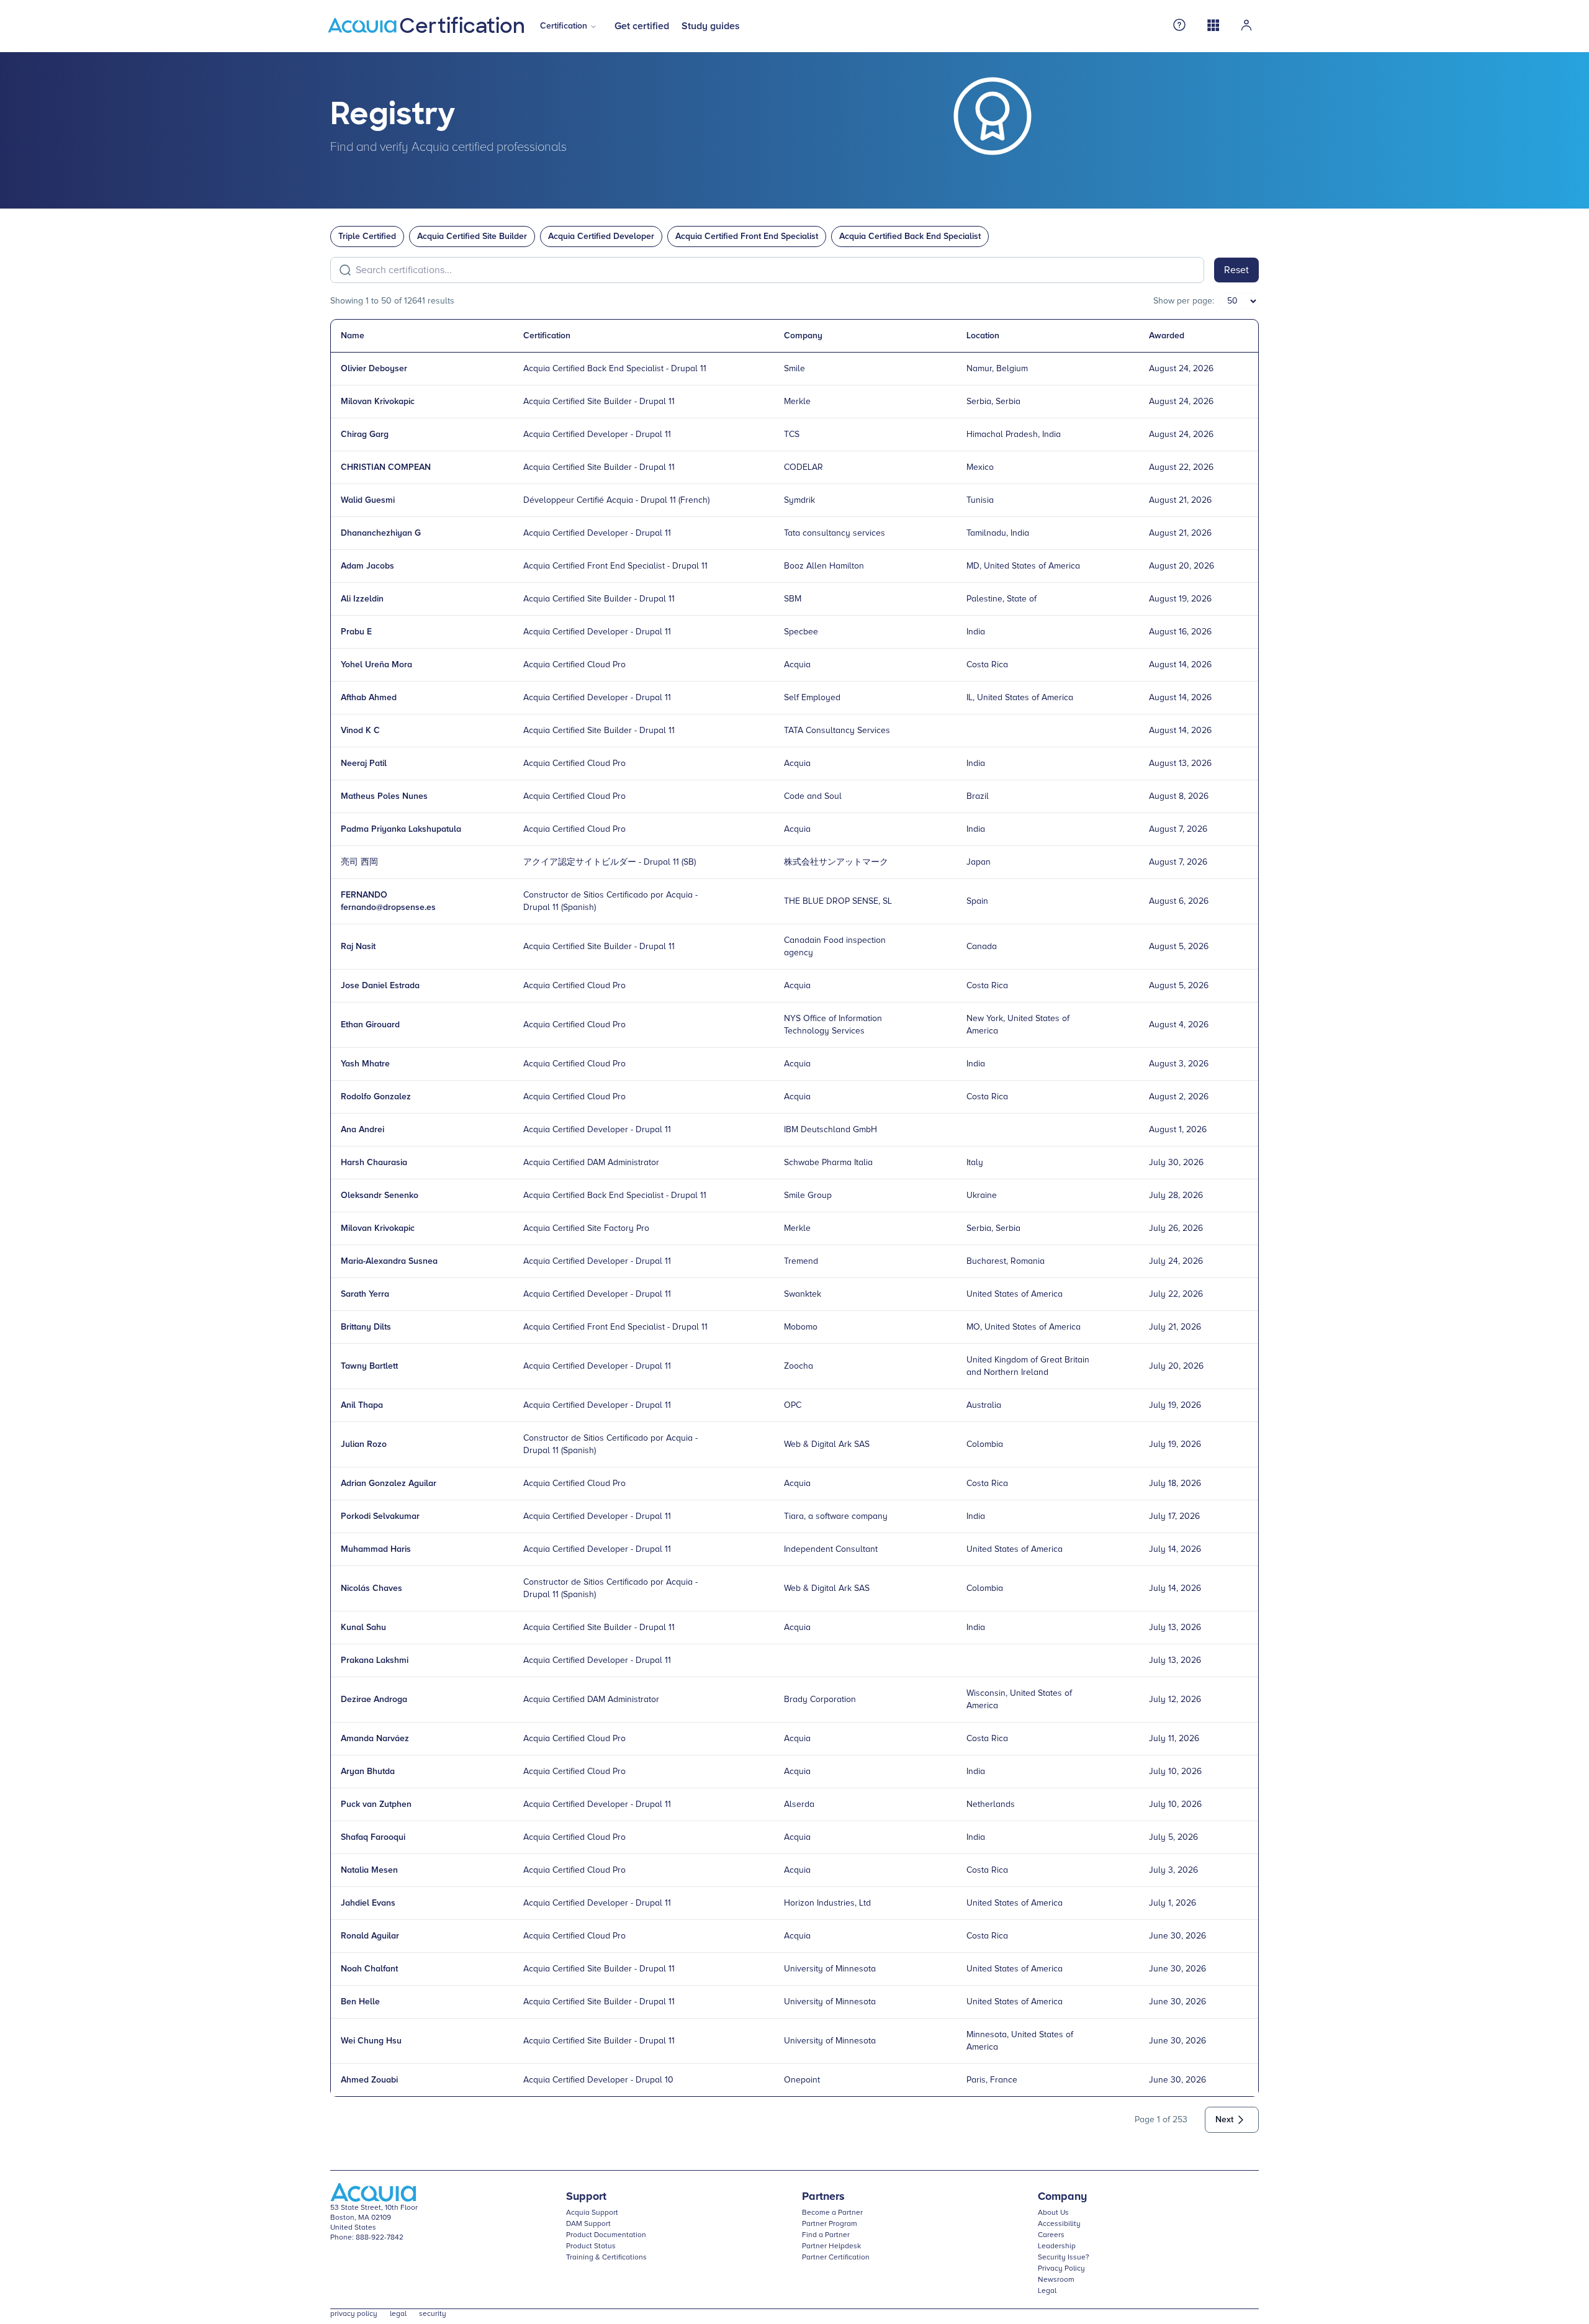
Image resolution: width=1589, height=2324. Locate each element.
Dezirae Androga (374, 1700)
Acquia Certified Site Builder (472, 236)
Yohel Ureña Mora (376, 665)
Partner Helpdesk (831, 2246)
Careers (1051, 2235)
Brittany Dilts (366, 1327)
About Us (1053, 2213)
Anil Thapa (362, 1405)
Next (1224, 2120)
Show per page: (1184, 301)
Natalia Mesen (369, 1870)
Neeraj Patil (364, 763)
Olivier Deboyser (374, 369)
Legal (1047, 2291)
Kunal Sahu (363, 1628)
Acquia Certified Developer (601, 236)
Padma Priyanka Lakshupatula (401, 829)
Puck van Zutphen (376, 1804)
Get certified (642, 26)
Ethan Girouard (370, 1025)
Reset (1236, 270)
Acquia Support (592, 2213)
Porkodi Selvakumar (380, 1516)
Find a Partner (826, 2235)
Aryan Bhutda (368, 1772)
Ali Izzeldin (362, 599)
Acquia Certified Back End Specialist (910, 236)
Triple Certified (367, 236)
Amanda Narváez (375, 1739)
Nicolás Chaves (371, 1588)
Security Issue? (1064, 2258)
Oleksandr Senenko (380, 1196)
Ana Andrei (362, 1130)
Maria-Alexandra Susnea (389, 1261)
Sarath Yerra (365, 1294)
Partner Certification (836, 2258)
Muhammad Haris (376, 1549)
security (433, 2314)
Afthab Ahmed (369, 698)
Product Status (591, 2246)
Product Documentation (606, 2235)
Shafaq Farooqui (373, 1837)
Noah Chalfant (369, 1969)
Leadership (1057, 2246)
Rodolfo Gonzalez (376, 1097)
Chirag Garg (365, 435)
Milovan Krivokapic (378, 402)
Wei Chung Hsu (371, 2041)
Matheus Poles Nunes (384, 796)
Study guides (711, 26)
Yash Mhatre (365, 1064)
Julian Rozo (364, 1444)
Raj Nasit (358, 947)
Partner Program (830, 2224)
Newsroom (1056, 2280)
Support (586, 2197)
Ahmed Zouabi (369, 2080)
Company (1062, 2197)
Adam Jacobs (367, 566)
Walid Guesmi (368, 500)
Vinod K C (360, 731)
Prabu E (356, 632)
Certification (564, 26)
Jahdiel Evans (368, 1903)
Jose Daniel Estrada (380, 986)
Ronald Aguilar (370, 1936)
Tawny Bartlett (369, 1366)
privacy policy (354, 2314)
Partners (823, 2197)
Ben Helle (360, 2002)
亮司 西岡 (359, 862)
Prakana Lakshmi (375, 1660)
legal (398, 2314)
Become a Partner (832, 2213)
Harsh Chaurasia (374, 1163)
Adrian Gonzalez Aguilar (389, 1484)
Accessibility (1059, 2224)
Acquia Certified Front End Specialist (747, 236)
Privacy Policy (1061, 2269)
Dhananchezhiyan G (381, 533)
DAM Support (588, 2224)
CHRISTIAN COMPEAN (386, 467)
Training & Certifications (606, 2258)
